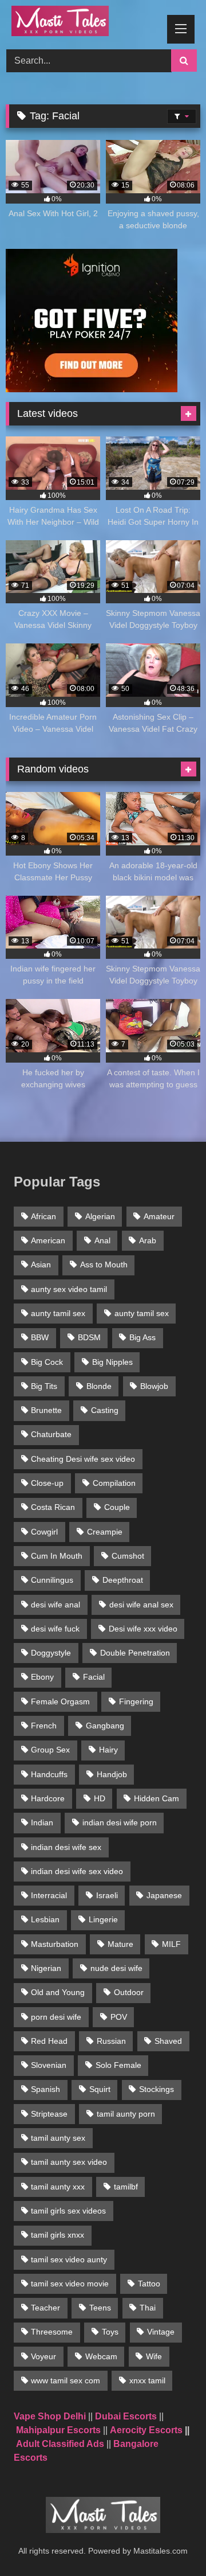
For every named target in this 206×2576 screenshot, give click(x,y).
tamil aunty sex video (69, 2162)
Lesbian (45, 1919)
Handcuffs (49, 1774)
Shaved (168, 2041)
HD (100, 1798)
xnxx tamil (147, 2380)
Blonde (99, 1386)
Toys (110, 2332)
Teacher (45, 2308)
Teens (100, 2308)
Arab (148, 1240)
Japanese (164, 1895)
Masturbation (55, 1944)
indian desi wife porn (120, 1822)
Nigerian (46, 1968)
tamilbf (126, 2187)
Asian (41, 1264)
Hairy (108, 1750)
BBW (40, 1337)
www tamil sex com (66, 2380)
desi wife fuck (55, 1629)
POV (119, 2017)
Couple (117, 1507)
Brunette (46, 1410)
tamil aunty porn (126, 2114)
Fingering (136, 1701)
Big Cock (47, 1362)
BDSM (89, 1337)
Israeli (107, 1895)
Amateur (159, 1216)
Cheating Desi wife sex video (83, 1459)
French (44, 1726)
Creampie (105, 1532)
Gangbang (105, 1726)
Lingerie (103, 1919)
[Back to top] (171, 2542)
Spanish (45, 2089)
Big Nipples (112, 1362)
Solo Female (118, 2065)
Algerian (100, 1216)
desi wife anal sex (141, 1605)
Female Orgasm (60, 1701)
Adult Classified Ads (60, 2444)
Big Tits (44, 1386)
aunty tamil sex (58, 1313)
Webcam (101, 2356)
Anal (102, 1240)
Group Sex (50, 1750)
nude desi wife (116, 1968)
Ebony (42, 1677)
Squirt (100, 2089)
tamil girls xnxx (58, 2235)
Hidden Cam (157, 1798)
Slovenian (49, 2065)
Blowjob (154, 1386)
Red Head (49, 2041)
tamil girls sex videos (68, 2211)
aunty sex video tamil (69, 1289)
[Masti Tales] (84, 23)
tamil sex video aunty (69, 2259)
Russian (111, 2041)
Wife (154, 2356)
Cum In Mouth (57, 1556)
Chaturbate (51, 1434)
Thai (148, 2308)
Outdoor (129, 1992)
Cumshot (128, 1556)
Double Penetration (135, 1653)
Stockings (157, 2089)
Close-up (47, 1483)
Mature (120, 1944)
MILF (171, 1944)
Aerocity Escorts (146, 2430)
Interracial (49, 1895)
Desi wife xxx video (143, 1629)
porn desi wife (56, 2017)
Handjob (112, 1774)
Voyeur (43, 2356)
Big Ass (142, 1337)
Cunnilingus (52, 1580)
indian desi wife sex (66, 1847)
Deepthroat (123, 1580)
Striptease (49, 2114)
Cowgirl (44, 1532)
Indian (42, 1822)
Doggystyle (51, 1653)
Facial (94, 1677)
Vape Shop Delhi (50, 2416)
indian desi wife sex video (77, 1871)
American (48, 1240)
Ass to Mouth (104, 1264)
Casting (105, 1410)
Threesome (52, 2332)
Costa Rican (53, 1507)
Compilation (114, 1483)
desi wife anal (56, 1605)
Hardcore (48, 1798)
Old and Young (58, 1992)
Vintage (161, 2332)
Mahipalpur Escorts (58, 2430)
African (43, 1216)
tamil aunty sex (58, 2138)
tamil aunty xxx (58, 2187)
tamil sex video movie (70, 2284)
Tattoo (149, 2284)
